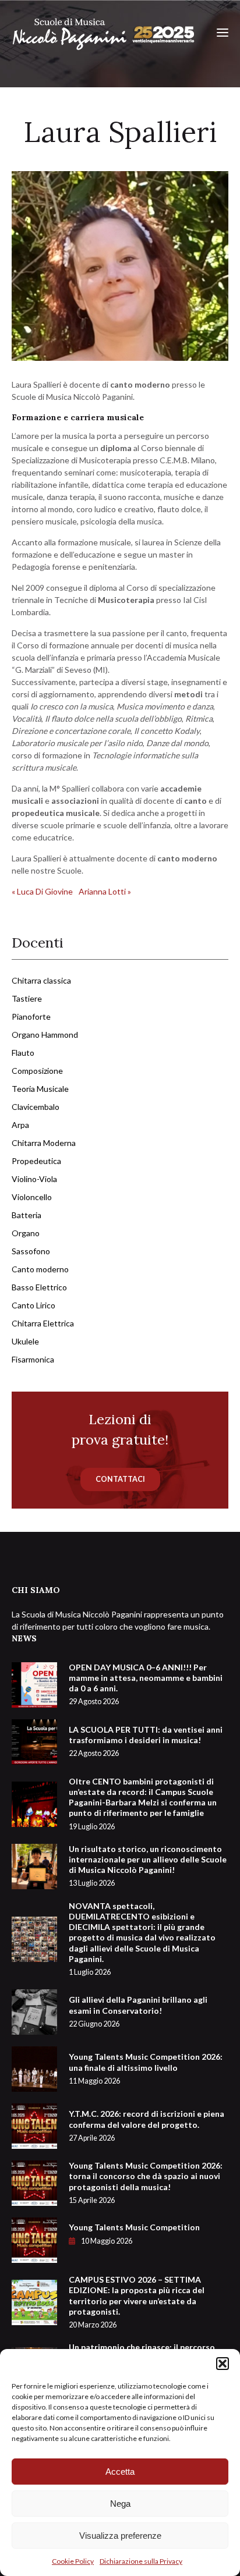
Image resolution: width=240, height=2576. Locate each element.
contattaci (120, 1479)
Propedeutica (36, 1161)
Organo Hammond (45, 1035)
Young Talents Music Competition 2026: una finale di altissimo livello (146, 2068)
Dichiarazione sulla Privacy (141, 2561)
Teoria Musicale (40, 1089)
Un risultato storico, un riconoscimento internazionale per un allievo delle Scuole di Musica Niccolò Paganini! (148, 1866)
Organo (26, 1233)
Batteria (27, 1215)
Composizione (37, 1071)
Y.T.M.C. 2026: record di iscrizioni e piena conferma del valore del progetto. (147, 2125)
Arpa (20, 1125)
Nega (120, 2504)
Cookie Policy (73, 2561)
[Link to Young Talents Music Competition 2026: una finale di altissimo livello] (34, 2068)
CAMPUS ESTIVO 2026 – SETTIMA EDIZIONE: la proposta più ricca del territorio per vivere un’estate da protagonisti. (137, 2302)
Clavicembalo (36, 1107)
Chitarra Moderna (44, 1143)
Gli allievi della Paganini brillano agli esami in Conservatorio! (138, 2011)
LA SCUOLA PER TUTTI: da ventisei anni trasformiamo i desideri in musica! (146, 1741)
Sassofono (31, 1251)
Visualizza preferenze (120, 2536)
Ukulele (25, 1341)
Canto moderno (40, 1269)
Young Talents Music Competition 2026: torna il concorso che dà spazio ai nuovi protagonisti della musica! (146, 2183)
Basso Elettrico (39, 1287)
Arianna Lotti (105, 891)
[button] (223, 2364)
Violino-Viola (34, 1179)
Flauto (23, 1053)
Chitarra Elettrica (43, 1323)
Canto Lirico (33, 1305)
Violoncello (32, 1197)
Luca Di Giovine (42, 891)
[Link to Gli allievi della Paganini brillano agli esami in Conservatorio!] (34, 2011)
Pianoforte (31, 1016)
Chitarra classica (41, 980)
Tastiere (27, 998)
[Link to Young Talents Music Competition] (34, 2239)
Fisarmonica (33, 1359)
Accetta (120, 2472)
